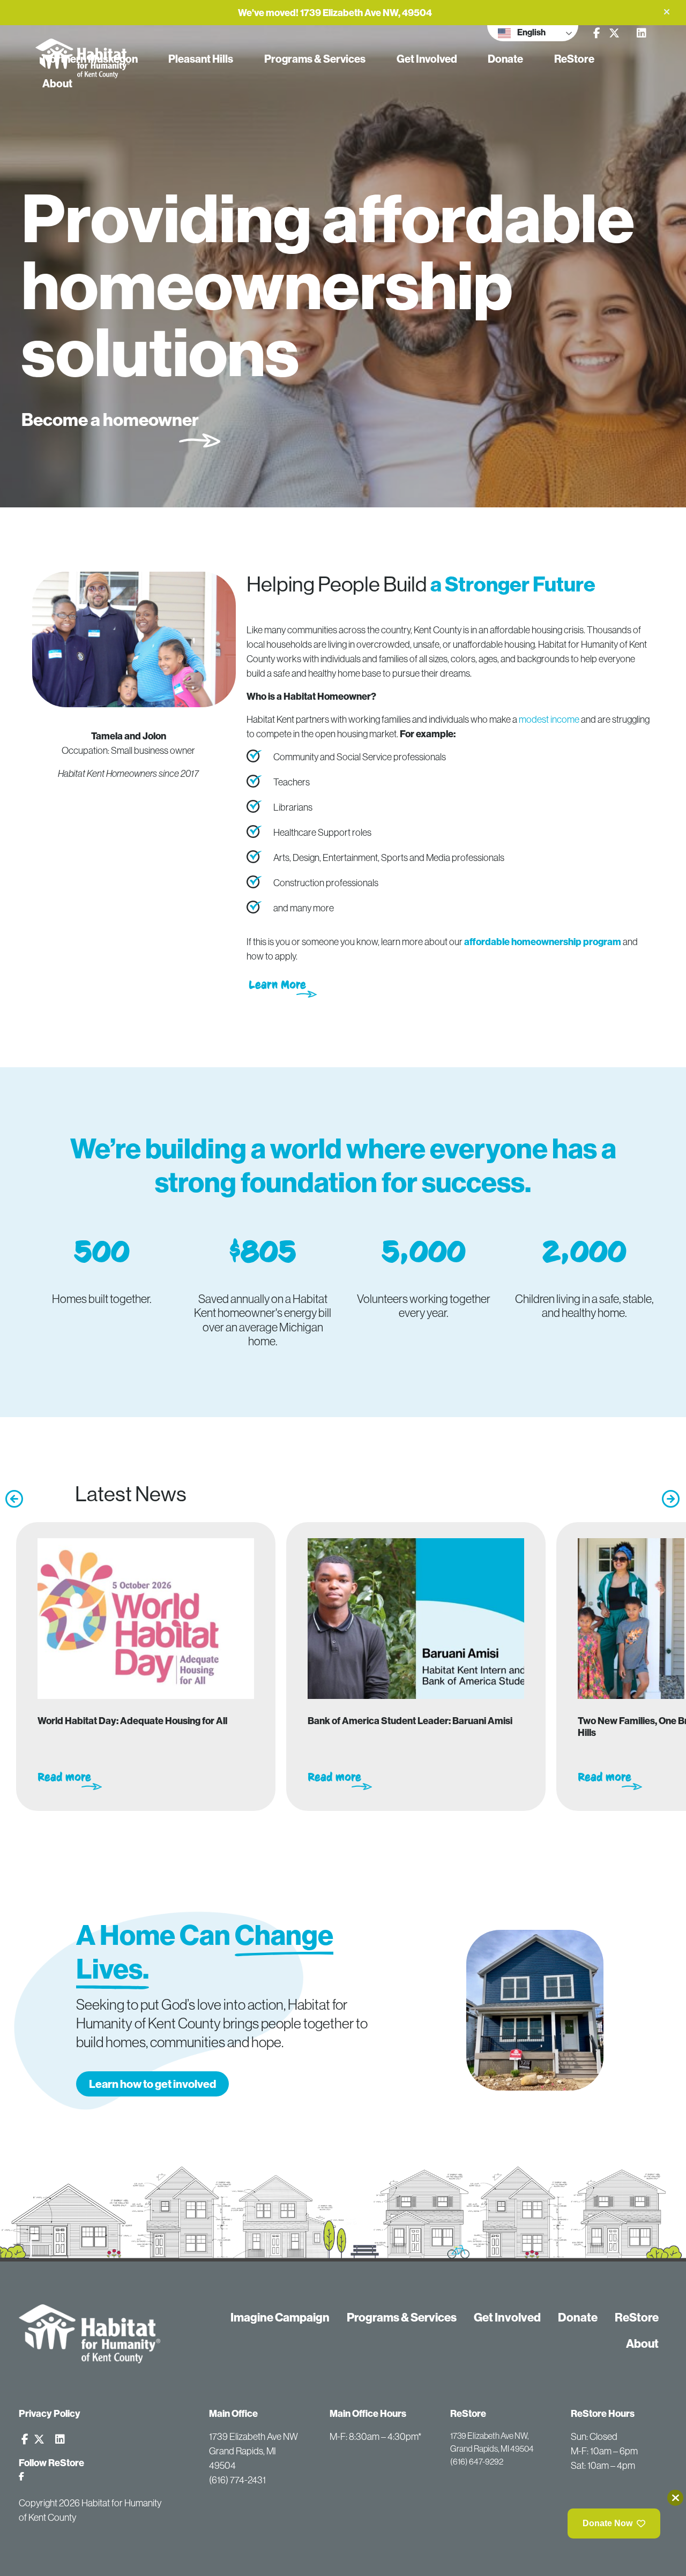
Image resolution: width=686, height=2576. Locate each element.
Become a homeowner (110, 420)
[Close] (675, 2498)
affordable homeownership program (543, 942)
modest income (549, 719)
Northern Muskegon (90, 59)
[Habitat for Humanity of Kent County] (90, 2334)
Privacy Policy (50, 2413)
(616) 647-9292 (477, 2461)
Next (667, 1495)
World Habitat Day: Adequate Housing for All (132, 1721)
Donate (505, 59)
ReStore (574, 59)
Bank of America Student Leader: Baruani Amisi (410, 1721)
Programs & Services (315, 59)
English (531, 32)
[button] (667, 12)
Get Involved (427, 59)
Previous (11, 1495)
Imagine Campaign (280, 2317)
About (57, 83)
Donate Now (607, 2523)
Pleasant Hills (201, 59)
